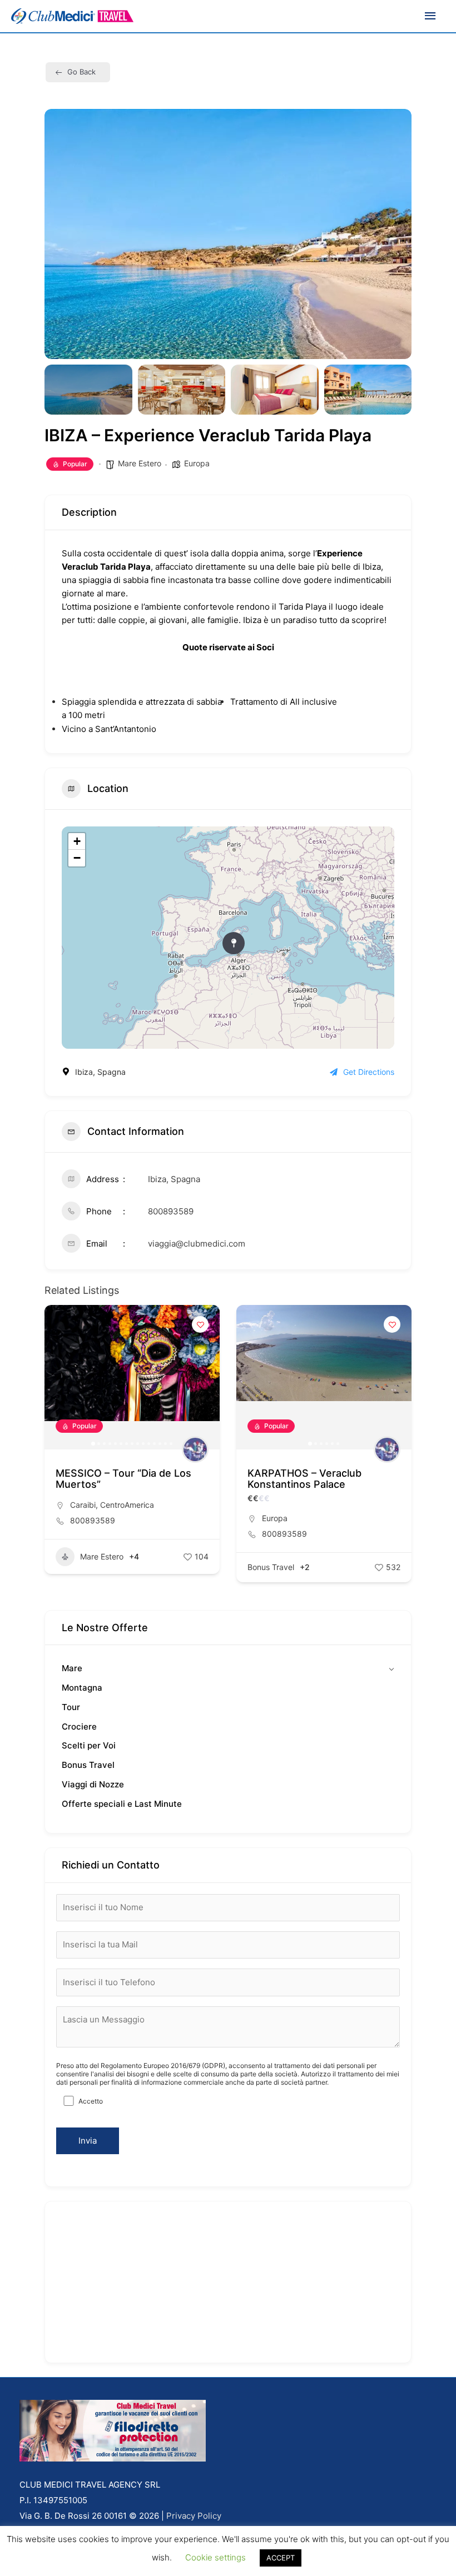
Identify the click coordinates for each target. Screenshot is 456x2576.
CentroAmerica (127, 1505)
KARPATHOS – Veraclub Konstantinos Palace (304, 1479)
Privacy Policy (194, 2516)
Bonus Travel (271, 1567)
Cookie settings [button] (215, 2557)
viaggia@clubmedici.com (197, 1244)
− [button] (77, 858)
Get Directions (369, 1072)
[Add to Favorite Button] (200, 1324)
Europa (197, 463)
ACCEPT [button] (281, 2558)
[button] (61, 234)
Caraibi (83, 1505)
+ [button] (77, 841)
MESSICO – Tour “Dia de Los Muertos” (123, 1479)
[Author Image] (195, 1449)
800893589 (171, 1211)
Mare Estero (140, 463)
